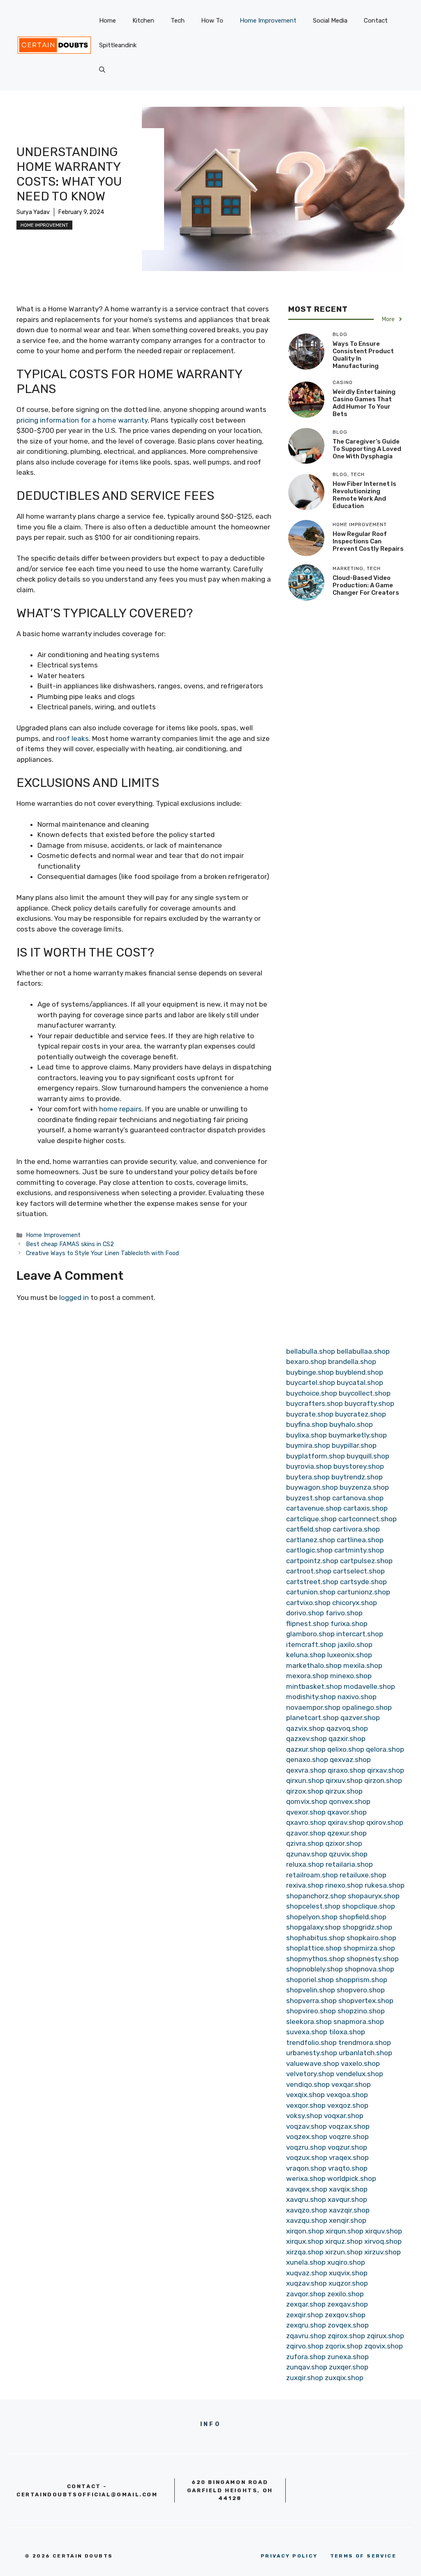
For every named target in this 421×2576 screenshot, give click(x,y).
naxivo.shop (357, 1697)
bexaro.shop (306, 1362)
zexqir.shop (305, 2315)
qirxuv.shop (344, 1780)
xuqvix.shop (348, 2273)
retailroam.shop (312, 1875)
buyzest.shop (308, 1498)
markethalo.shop (314, 1665)
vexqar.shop (351, 2084)
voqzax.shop (349, 2126)
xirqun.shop (345, 2231)
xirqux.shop (305, 2241)
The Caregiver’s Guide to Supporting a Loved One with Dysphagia (367, 449)
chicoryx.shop (355, 1603)
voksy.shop (304, 2116)
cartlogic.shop (309, 1550)
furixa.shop (349, 1624)
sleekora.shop (309, 2022)
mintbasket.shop (314, 1686)
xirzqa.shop (305, 2252)
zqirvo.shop (305, 2346)
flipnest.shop (308, 1624)
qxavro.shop (306, 1822)
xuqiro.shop (346, 2262)
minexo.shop (351, 1676)
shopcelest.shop (313, 1906)
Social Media (330, 21)
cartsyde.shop (363, 1582)
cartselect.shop (359, 1571)
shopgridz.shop (367, 1927)
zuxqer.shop (349, 2367)
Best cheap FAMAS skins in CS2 (70, 1244)
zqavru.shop (306, 2336)
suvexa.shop (307, 2032)
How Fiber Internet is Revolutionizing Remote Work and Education (364, 495)
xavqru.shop (306, 2199)
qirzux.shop (344, 1791)
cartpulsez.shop (366, 1561)
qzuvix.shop (348, 1854)
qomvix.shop (307, 1801)
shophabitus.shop (316, 1938)
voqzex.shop (307, 2137)
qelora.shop (385, 1749)
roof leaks (72, 738)
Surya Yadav (33, 212)
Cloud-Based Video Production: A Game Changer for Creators (366, 585)
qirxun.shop (305, 1780)
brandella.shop (352, 1362)
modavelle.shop (369, 1686)
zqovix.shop (384, 2346)
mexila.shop (363, 1665)
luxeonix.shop (350, 1655)
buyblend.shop (359, 1372)
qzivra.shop (305, 1843)
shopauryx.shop (374, 1896)
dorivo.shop (305, 1613)
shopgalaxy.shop (313, 1927)
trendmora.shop (365, 2042)
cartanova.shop (358, 1498)
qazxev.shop (306, 1739)
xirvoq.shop (383, 2241)
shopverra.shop (311, 2001)
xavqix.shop (348, 2189)
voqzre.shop (349, 2137)
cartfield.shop (309, 1529)
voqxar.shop (344, 2116)
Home (108, 21)
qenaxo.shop (307, 1759)
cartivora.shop (356, 1529)
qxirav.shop (346, 1822)
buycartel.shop (311, 1382)
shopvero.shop (361, 1990)
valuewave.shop (313, 2063)
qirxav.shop (386, 1770)
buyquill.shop (368, 1456)
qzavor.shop (306, 1833)
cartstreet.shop (312, 1582)
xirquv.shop (384, 2231)
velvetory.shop (310, 2074)
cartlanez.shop (311, 1540)
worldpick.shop (352, 2178)
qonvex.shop (350, 1801)
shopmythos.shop (316, 1959)
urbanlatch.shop (365, 2053)
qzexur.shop (347, 1833)
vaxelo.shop (360, 2063)
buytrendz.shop (357, 1477)
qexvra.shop (306, 1770)
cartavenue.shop (314, 1508)
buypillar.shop (354, 1445)
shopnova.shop (369, 1969)
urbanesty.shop (312, 2053)
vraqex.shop (349, 2157)
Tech (178, 21)
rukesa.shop (385, 1885)
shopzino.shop (361, 2011)
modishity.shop (311, 1697)
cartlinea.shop (360, 1540)
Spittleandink (118, 45)
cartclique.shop (311, 1519)
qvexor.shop (306, 1812)
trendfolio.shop (311, 2042)
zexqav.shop (348, 2304)
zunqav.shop (307, 2367)
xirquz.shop (344, 2241)
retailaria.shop (349, 1864)
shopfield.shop (363, 1917)
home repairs (120, 1109)
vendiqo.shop (308, 2084)
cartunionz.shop (364, 1592)
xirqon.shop (305, 2231)
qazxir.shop (347, 1739)
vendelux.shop (360, 2074)
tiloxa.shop (347, 2032)
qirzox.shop (305, 1791)
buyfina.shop (307, 1424)
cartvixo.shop (308, 1603)
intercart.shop (360, 1634)
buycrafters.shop (315, 1403)
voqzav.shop (306, 2126)
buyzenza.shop (364, 1487)
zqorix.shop (344, 2346)
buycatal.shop (360, 1382)
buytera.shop (308, 1477)
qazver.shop (360, 1718)
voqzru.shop (306, 2147)
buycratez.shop (361, 1414)
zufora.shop (306, 2357)
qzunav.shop (307, 1854)
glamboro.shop (310, 1634)
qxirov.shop (385, 1822)
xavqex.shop (307, 2189)
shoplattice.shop (314, 1948)
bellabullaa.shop (363, 1351)
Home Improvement (268, 21)
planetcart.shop (312, 1718)
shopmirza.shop (369, 1948)
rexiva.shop (305, 1885)
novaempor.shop (313, 1707)
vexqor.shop (306, 2105)
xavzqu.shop (307, 2220)
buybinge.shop (310, 1372)
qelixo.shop (346, 1749)
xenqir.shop (348, 2220)
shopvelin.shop (311, 1990)
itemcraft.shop (311, 1644)
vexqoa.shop (347, 2095)
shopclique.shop (369, 1906)
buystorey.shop (359, 1466)
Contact (376, 21)
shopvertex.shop (366, 2001)
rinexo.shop (344, 1885)
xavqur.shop (347, 2199)
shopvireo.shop (311, 2011)
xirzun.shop (344, 2252)
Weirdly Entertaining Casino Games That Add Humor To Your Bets (364, 403)
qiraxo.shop (347, 1770)
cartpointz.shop (312, 1561)
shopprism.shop (361, 1980)
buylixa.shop (306, 1435)
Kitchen (143, 21)
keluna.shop (306, 1655)
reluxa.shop (305, 1864)
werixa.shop (306, 2178)
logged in (74, 1297)
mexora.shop (307, 1676)
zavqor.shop (306, 2294)
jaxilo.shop (355, 1644)
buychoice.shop (312, 1393)
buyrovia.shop (309, 1466)
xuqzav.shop (306, 2283)
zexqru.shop (306, 2325)
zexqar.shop (306, 2304)
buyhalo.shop (351, 1424)
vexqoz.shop (348, 2105)
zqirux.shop (385, 2336)
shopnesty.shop (373, 1959)
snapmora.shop (359, 2022)
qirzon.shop (383, 1780)
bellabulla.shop (311, 1351)
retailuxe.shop (363, 1875)
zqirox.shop (346, 2336)
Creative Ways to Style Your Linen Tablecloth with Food (102, 1253)
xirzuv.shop (383, 2252)
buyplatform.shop (316, 1456)
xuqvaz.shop (307, 2273)
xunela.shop (306, 2262)
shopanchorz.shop (316, 1896)
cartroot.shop (309, 1571)
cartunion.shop (311, 1592)
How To (212, 21)
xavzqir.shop (349, 2210)
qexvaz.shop (350, 1759)
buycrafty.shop (369, 1403)
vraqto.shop (348, 2168)
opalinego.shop (367, 1707)
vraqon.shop (306, 2168)
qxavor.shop (347, 1812)
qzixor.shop (344, 1843)
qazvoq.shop (347, 1728)
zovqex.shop (348, 2325)
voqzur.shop (347, 2147)
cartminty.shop (359, 1550)
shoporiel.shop (310, 1980)
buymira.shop (308, 1445)
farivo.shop (344, 1613)
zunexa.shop (348, 2357)
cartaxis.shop (365, 1508)
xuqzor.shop (348, 2283)
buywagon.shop (312, 1487)
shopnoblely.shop (315, 1969)
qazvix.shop (305, 1728)
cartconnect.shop (368, 1519)
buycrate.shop (310, 1414)
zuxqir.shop (305, 2378)
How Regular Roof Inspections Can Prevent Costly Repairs (368, 541)
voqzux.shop (307, 2157)
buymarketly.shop (358, 1435)
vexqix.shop (305, 2095)
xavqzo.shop (307, 2210)
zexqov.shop (345, 2315)
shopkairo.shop (371, 1938)
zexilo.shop (346, 2294)
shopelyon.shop (312, 1917)
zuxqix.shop (344, 2378)
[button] (102, 70)
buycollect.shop (365, 1393)
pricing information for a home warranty (82, 420)
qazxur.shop (306, 1749)
